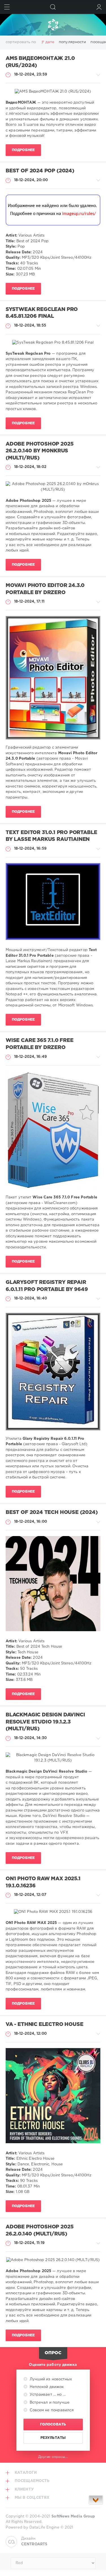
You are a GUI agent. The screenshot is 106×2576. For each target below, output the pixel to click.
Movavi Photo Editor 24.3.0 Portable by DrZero (45, 589)
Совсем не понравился (51, 2410)
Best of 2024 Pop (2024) (40, 171)
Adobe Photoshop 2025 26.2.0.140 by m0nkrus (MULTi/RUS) (39, 451)
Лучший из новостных (50, 2379)
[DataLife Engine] (53, 25)
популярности (72, 42)
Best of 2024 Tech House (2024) (52, 1512)
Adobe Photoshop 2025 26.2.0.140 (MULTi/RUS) (39, 2231)
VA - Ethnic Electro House (44, 2025)
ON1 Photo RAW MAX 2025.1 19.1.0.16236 (43, 1882)
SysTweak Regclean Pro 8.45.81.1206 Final (42, 313)
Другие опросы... (53, 2457)
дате (50, 42)
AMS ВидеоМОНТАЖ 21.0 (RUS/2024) (40, 62)
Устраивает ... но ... (47, 2395)
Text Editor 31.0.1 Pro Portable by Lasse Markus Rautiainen (51, 836)
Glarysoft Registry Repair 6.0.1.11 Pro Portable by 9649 (47, 1286)
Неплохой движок (46, 2387)
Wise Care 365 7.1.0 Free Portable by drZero (40, 1044)
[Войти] (99, 7)
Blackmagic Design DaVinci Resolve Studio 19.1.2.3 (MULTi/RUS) (45, 1722)
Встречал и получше (49, 2403)
